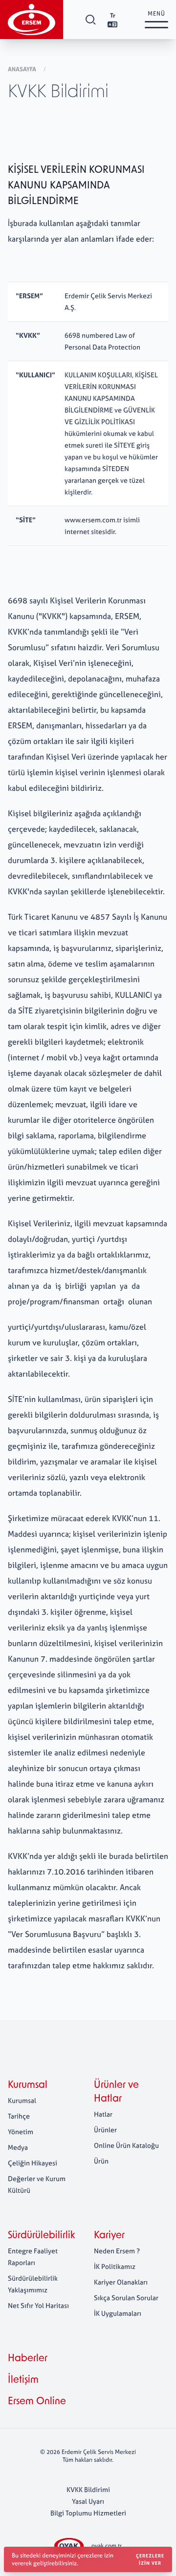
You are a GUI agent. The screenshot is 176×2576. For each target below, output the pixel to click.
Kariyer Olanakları (121, 2282)
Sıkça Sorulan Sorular (126, 2298)
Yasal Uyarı (88, 2501)
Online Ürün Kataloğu (126, 2145)
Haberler (28, 2359)
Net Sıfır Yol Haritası (38, 2305)
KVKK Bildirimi (88, 2489)
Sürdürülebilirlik (41, 2236)
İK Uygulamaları (118, 2313)
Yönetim (21, 2132)
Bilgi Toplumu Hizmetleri (88, 2513)
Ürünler (105, 2130)
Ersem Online (37, 2402)
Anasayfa (23, 69)
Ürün (101, 2161)
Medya (18, 2147)
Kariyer (109, 2236)
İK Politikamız (115, 2266)
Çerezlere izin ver (150, 2559)
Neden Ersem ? (117, 2251)
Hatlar (103, 2114)
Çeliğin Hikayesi (33, 2163)
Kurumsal (28, 2085)
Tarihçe (19, 2116)
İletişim (23, 2380)
